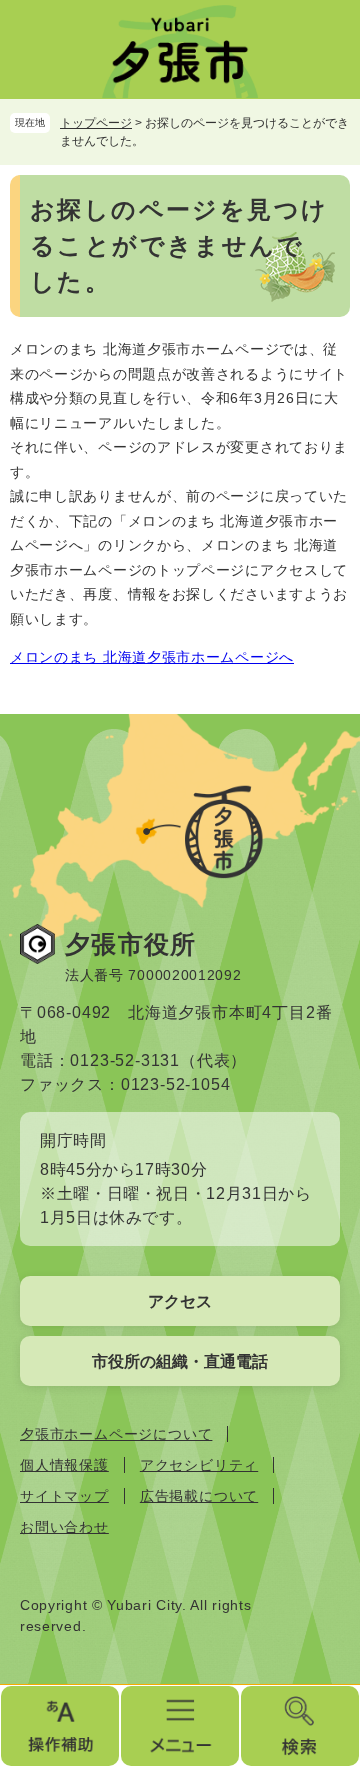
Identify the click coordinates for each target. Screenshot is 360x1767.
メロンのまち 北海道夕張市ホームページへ (152, 657)
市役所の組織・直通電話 (180, 1361)
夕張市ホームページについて (116, 1434)
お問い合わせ (64, 1527)
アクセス (180, 1301)
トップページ (96, 123)
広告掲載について (199, 1496)
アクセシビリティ (199, 1465)
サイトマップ (64, 1496)
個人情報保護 (64, 1465)
